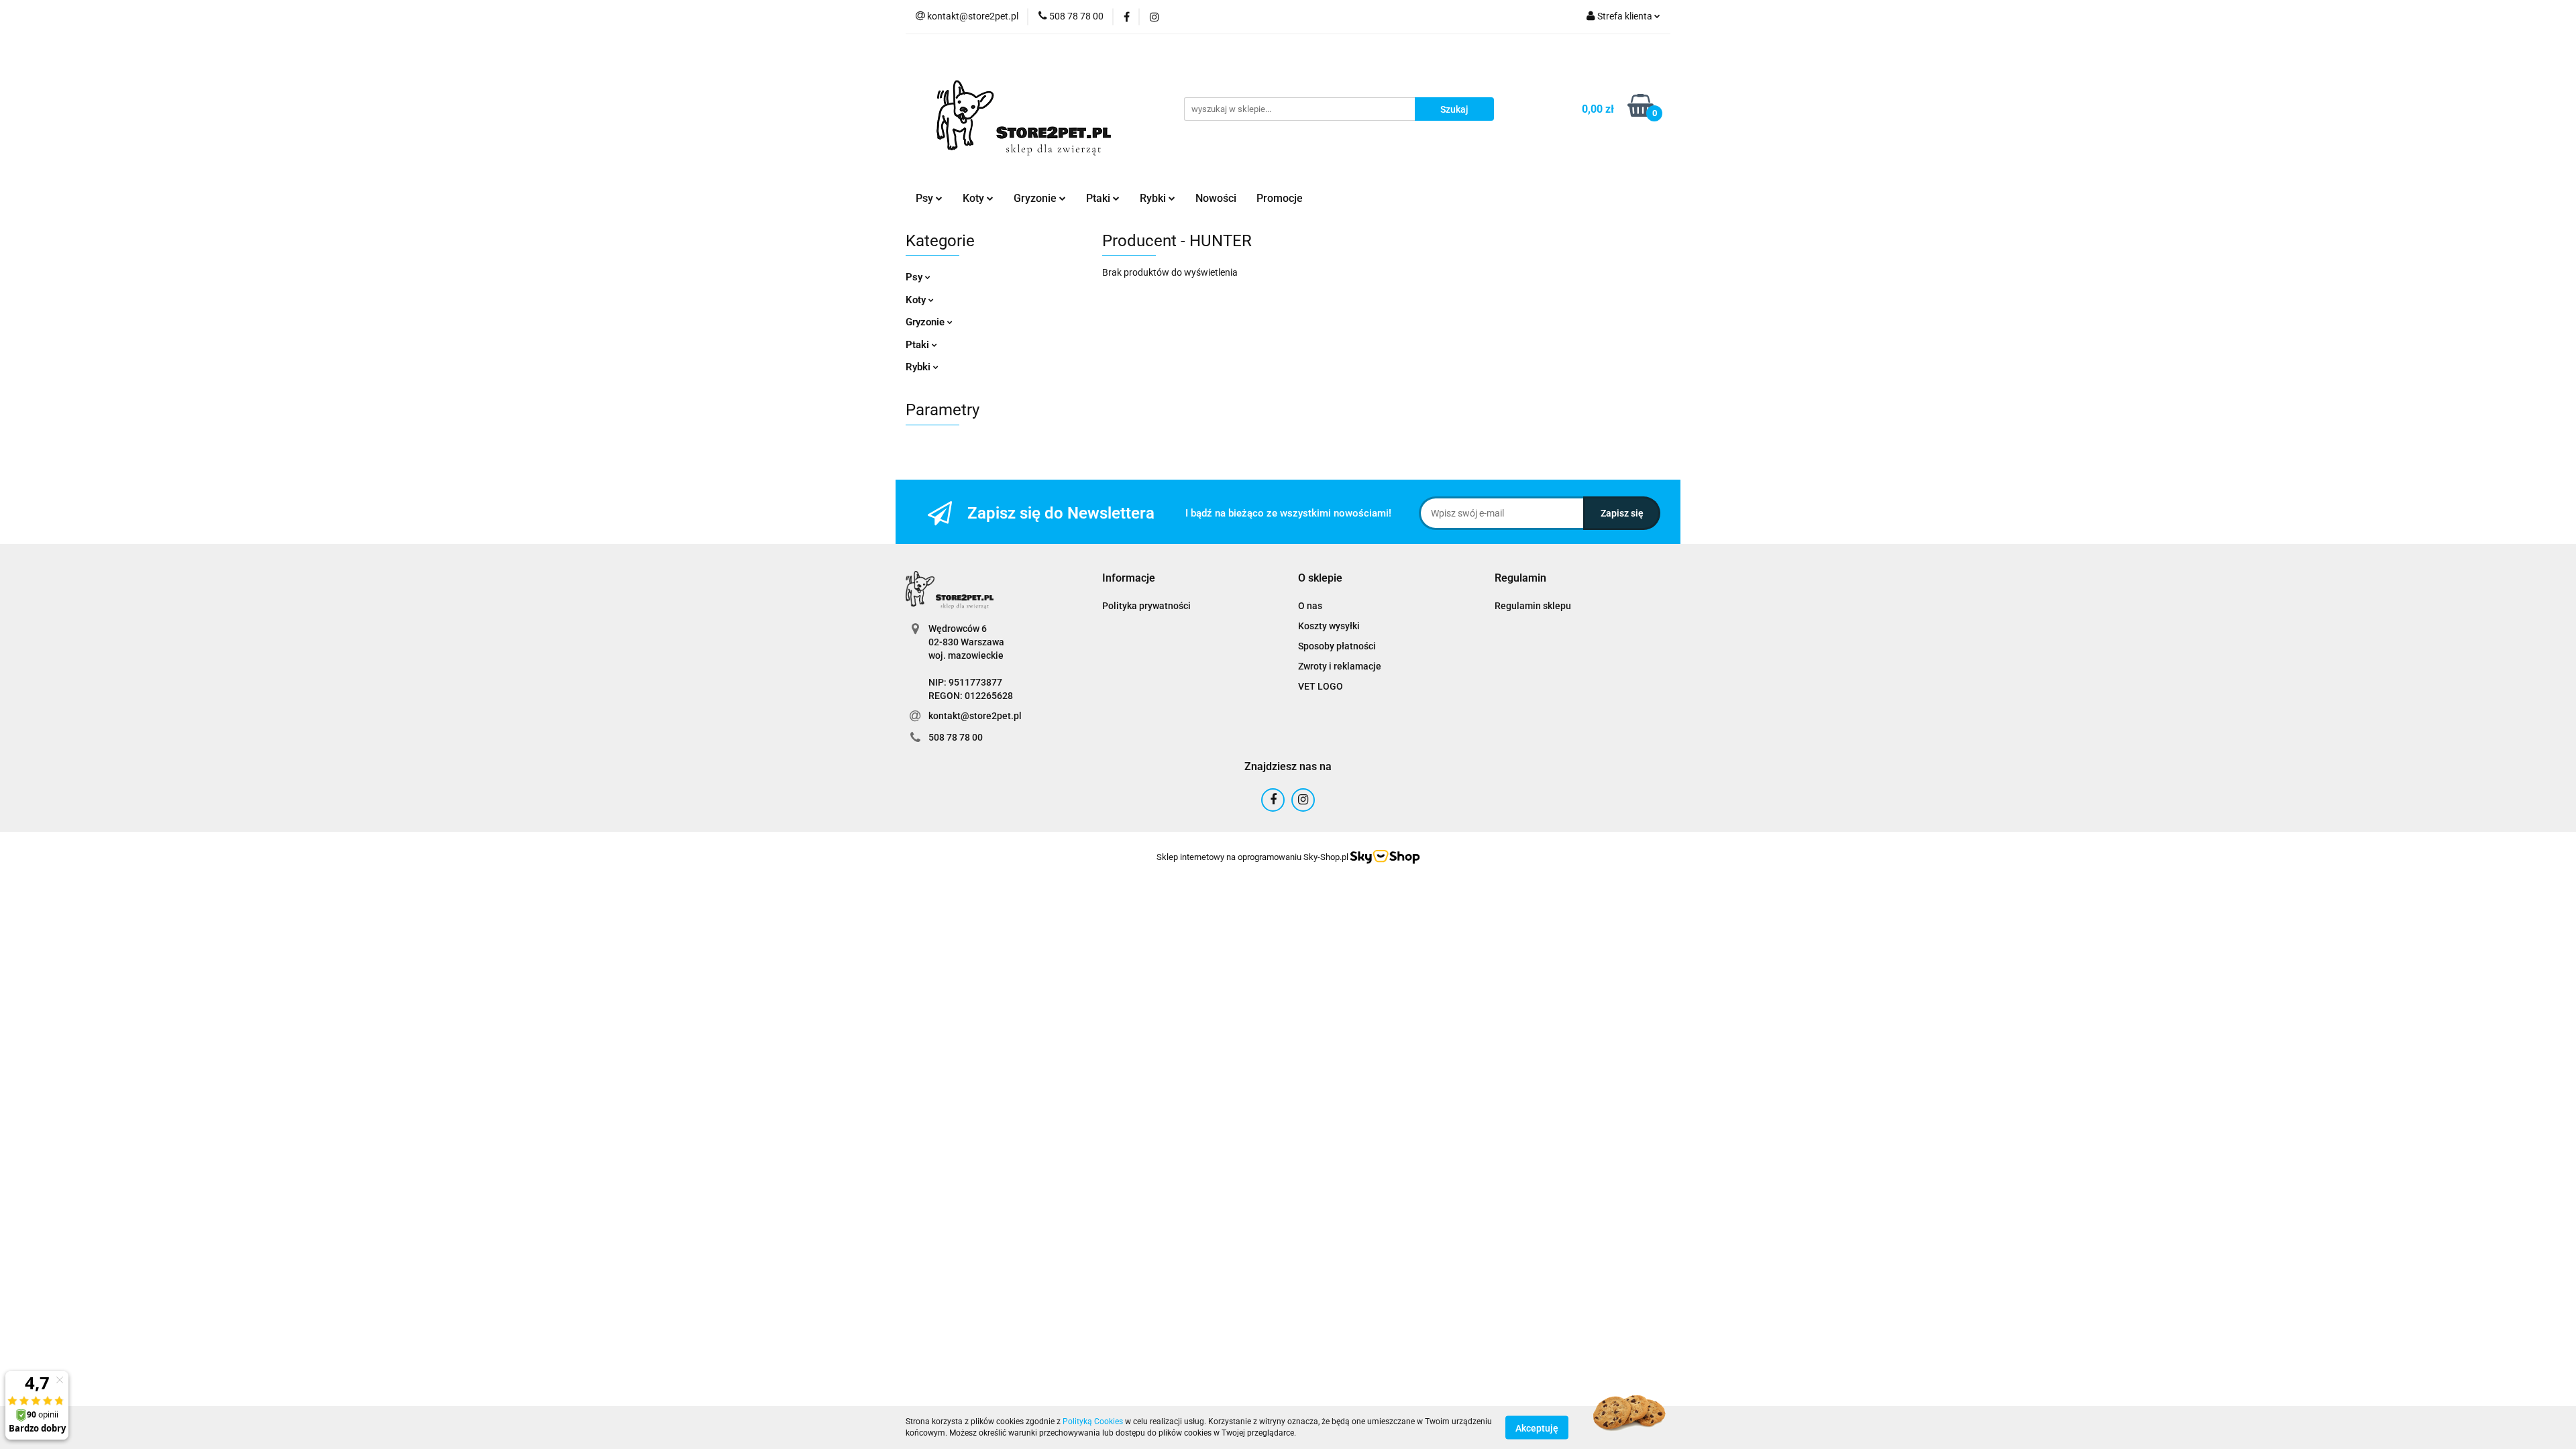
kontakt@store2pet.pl (975, 716)
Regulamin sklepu (1533, 606)
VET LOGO (1321, 686)
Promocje (1280, 198)
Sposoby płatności (1337, 646)
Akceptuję (1537, 1428)
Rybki (919, 367)
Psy (915, 277)
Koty (917, 300)
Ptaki (919, 345)
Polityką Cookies (1093, 1421)
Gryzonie (926, 322)
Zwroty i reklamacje (1340, 666)
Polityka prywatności (1146, 606)
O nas (1310, 606)
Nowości (1216, 198)
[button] (1129, 579)
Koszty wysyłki (1329, 626)
